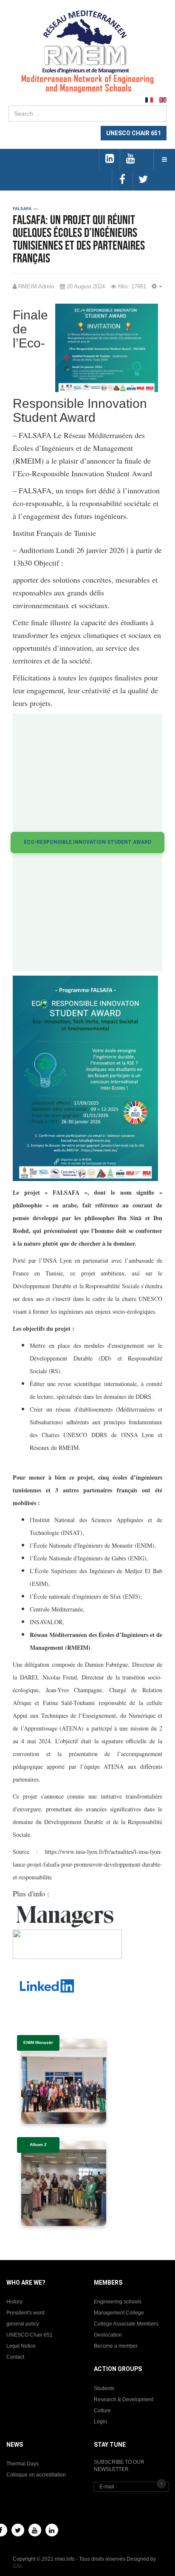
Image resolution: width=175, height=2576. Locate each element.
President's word (25, 2313)
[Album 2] (64, 2183)
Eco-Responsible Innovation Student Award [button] (87, 842)
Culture (102, 2411)
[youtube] (130, 159)
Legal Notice (21, 2346)
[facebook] (122, 180)
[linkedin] (109, 159)
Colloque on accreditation (36, 2475)
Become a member (116, 2346)
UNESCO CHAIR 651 (134, 133)
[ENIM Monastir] (64, 2081)
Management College (119, 2313)
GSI (17, 2566)
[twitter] (143, 180)
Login (100, 2422)
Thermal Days (23, 2464)
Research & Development (124, 2400)
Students (104, 2388)
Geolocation (108, 2335)
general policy (23, 2324)
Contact (15, 2357)
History (14, 2302)
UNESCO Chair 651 (30, 2335)
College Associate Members (126, 2324)
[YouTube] (35, 2530)
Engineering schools (118, 2302)
